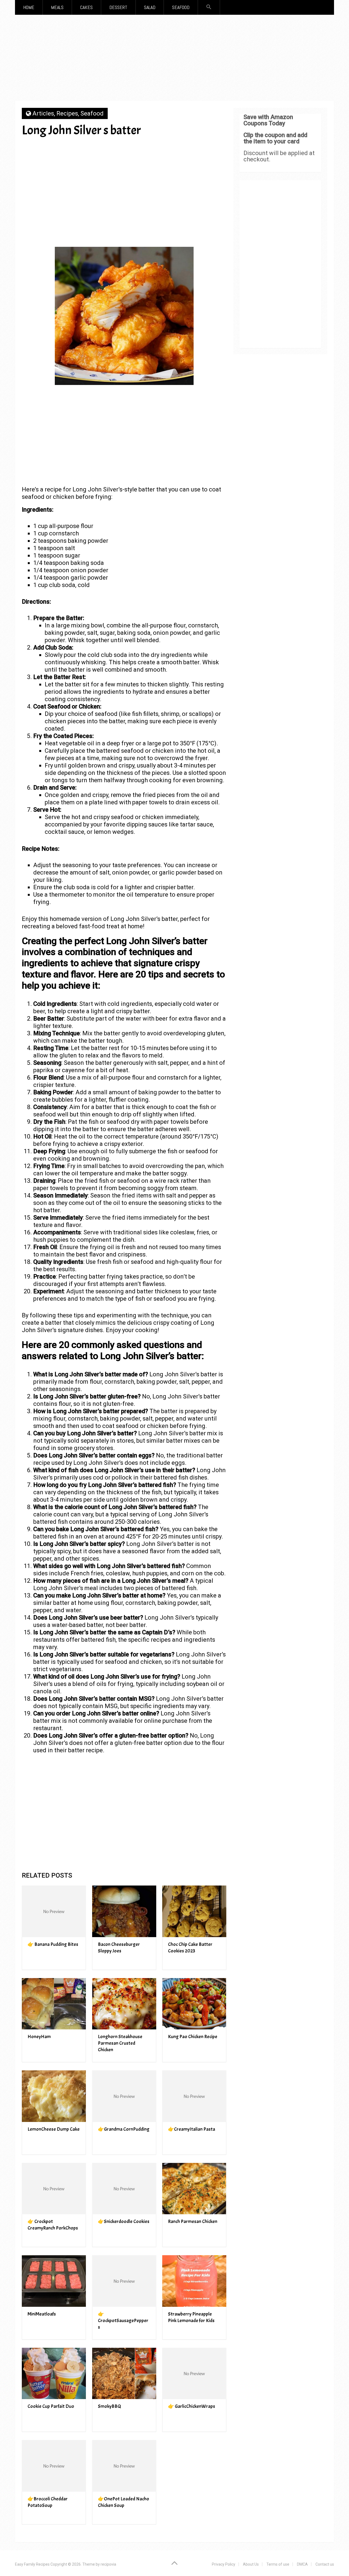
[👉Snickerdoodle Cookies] (124, 2189)
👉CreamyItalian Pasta (192, 2129)
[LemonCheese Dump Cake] (54, 2096)
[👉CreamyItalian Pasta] (194, 2096)
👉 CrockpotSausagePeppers (123, 2321)
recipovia (108, 2564)
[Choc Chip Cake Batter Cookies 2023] (194, 1911)
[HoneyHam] (54, 2004)
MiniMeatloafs (42, 2314)
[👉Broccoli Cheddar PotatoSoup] (54, 2466)
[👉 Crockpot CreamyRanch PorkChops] (54, 2189)
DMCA (302, 2564)
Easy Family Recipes (32, 2564)
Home (29, 7)
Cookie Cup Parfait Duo (51, 2406)
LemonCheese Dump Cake (54, 2129)
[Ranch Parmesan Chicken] (194, 2189)
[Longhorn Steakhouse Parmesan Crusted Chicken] (124, 2004)
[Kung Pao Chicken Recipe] (194, 2004)
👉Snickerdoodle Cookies (124, 2221)
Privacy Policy (224, 2564)
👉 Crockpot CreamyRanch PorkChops (53, 2225)
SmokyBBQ (109, 2406)
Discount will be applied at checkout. (279, 156)
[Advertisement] (174, 60)
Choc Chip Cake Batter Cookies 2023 (190, 1948)
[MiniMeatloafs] (54, 2281)
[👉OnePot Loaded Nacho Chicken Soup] (124, 2466)
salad (150, 7)
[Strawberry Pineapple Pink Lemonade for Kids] (194, 2281)
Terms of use (278, 2564)
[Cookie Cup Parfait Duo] (54, 2374)
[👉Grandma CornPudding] (124, 2096)
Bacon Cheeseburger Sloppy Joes (119, 1948)
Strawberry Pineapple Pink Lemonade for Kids (191, 2317)
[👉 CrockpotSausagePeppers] (124, 2281)
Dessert (118, 7)
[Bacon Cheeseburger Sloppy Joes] (124, 1911)
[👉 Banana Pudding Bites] (54, 1911)
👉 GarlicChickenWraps (192, 2406)
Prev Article (142, 149)
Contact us (325, 2564)
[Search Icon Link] (209, 7)
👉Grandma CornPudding (124, 2129)
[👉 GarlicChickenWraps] (194, 2374)
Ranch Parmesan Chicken (193, 2221)
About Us (251, 2564)
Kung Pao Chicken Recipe (193, 2037)
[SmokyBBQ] (124, 2374)
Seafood (181, 7)
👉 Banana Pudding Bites (53, 1944)
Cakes (86, 7)
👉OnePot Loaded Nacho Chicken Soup (124, 2502)
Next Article (194, 149)
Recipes (67, 113)
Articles (43, 113)
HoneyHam (39, 2037)
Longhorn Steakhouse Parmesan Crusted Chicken (120, 2043)
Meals (57, 7)
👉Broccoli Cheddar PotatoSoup (48, 2502)
